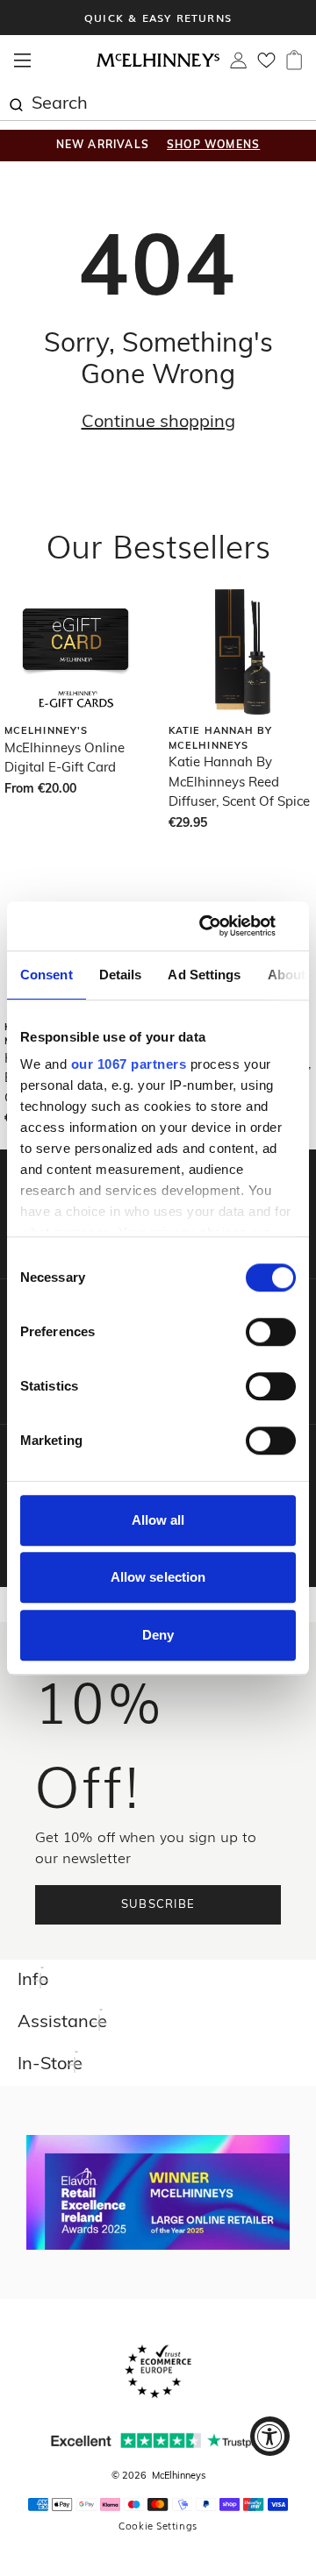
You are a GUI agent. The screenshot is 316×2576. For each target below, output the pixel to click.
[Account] (238, 65)
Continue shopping (158, 423)
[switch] (271, 1332)
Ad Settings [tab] (204, 975)
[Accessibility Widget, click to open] (270, 2436)
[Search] (16, 103)
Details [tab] (121, 975)
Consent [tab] (47, 975)
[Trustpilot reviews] (158, 2441)
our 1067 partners (129, 1064)
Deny (158, 1635)
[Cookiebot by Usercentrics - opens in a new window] (223, 926)
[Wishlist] (266, 66)
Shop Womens (213, 146)
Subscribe (158, 1905)
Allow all (158, 1520)
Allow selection (158, 1577)
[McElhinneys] (158, 64)
